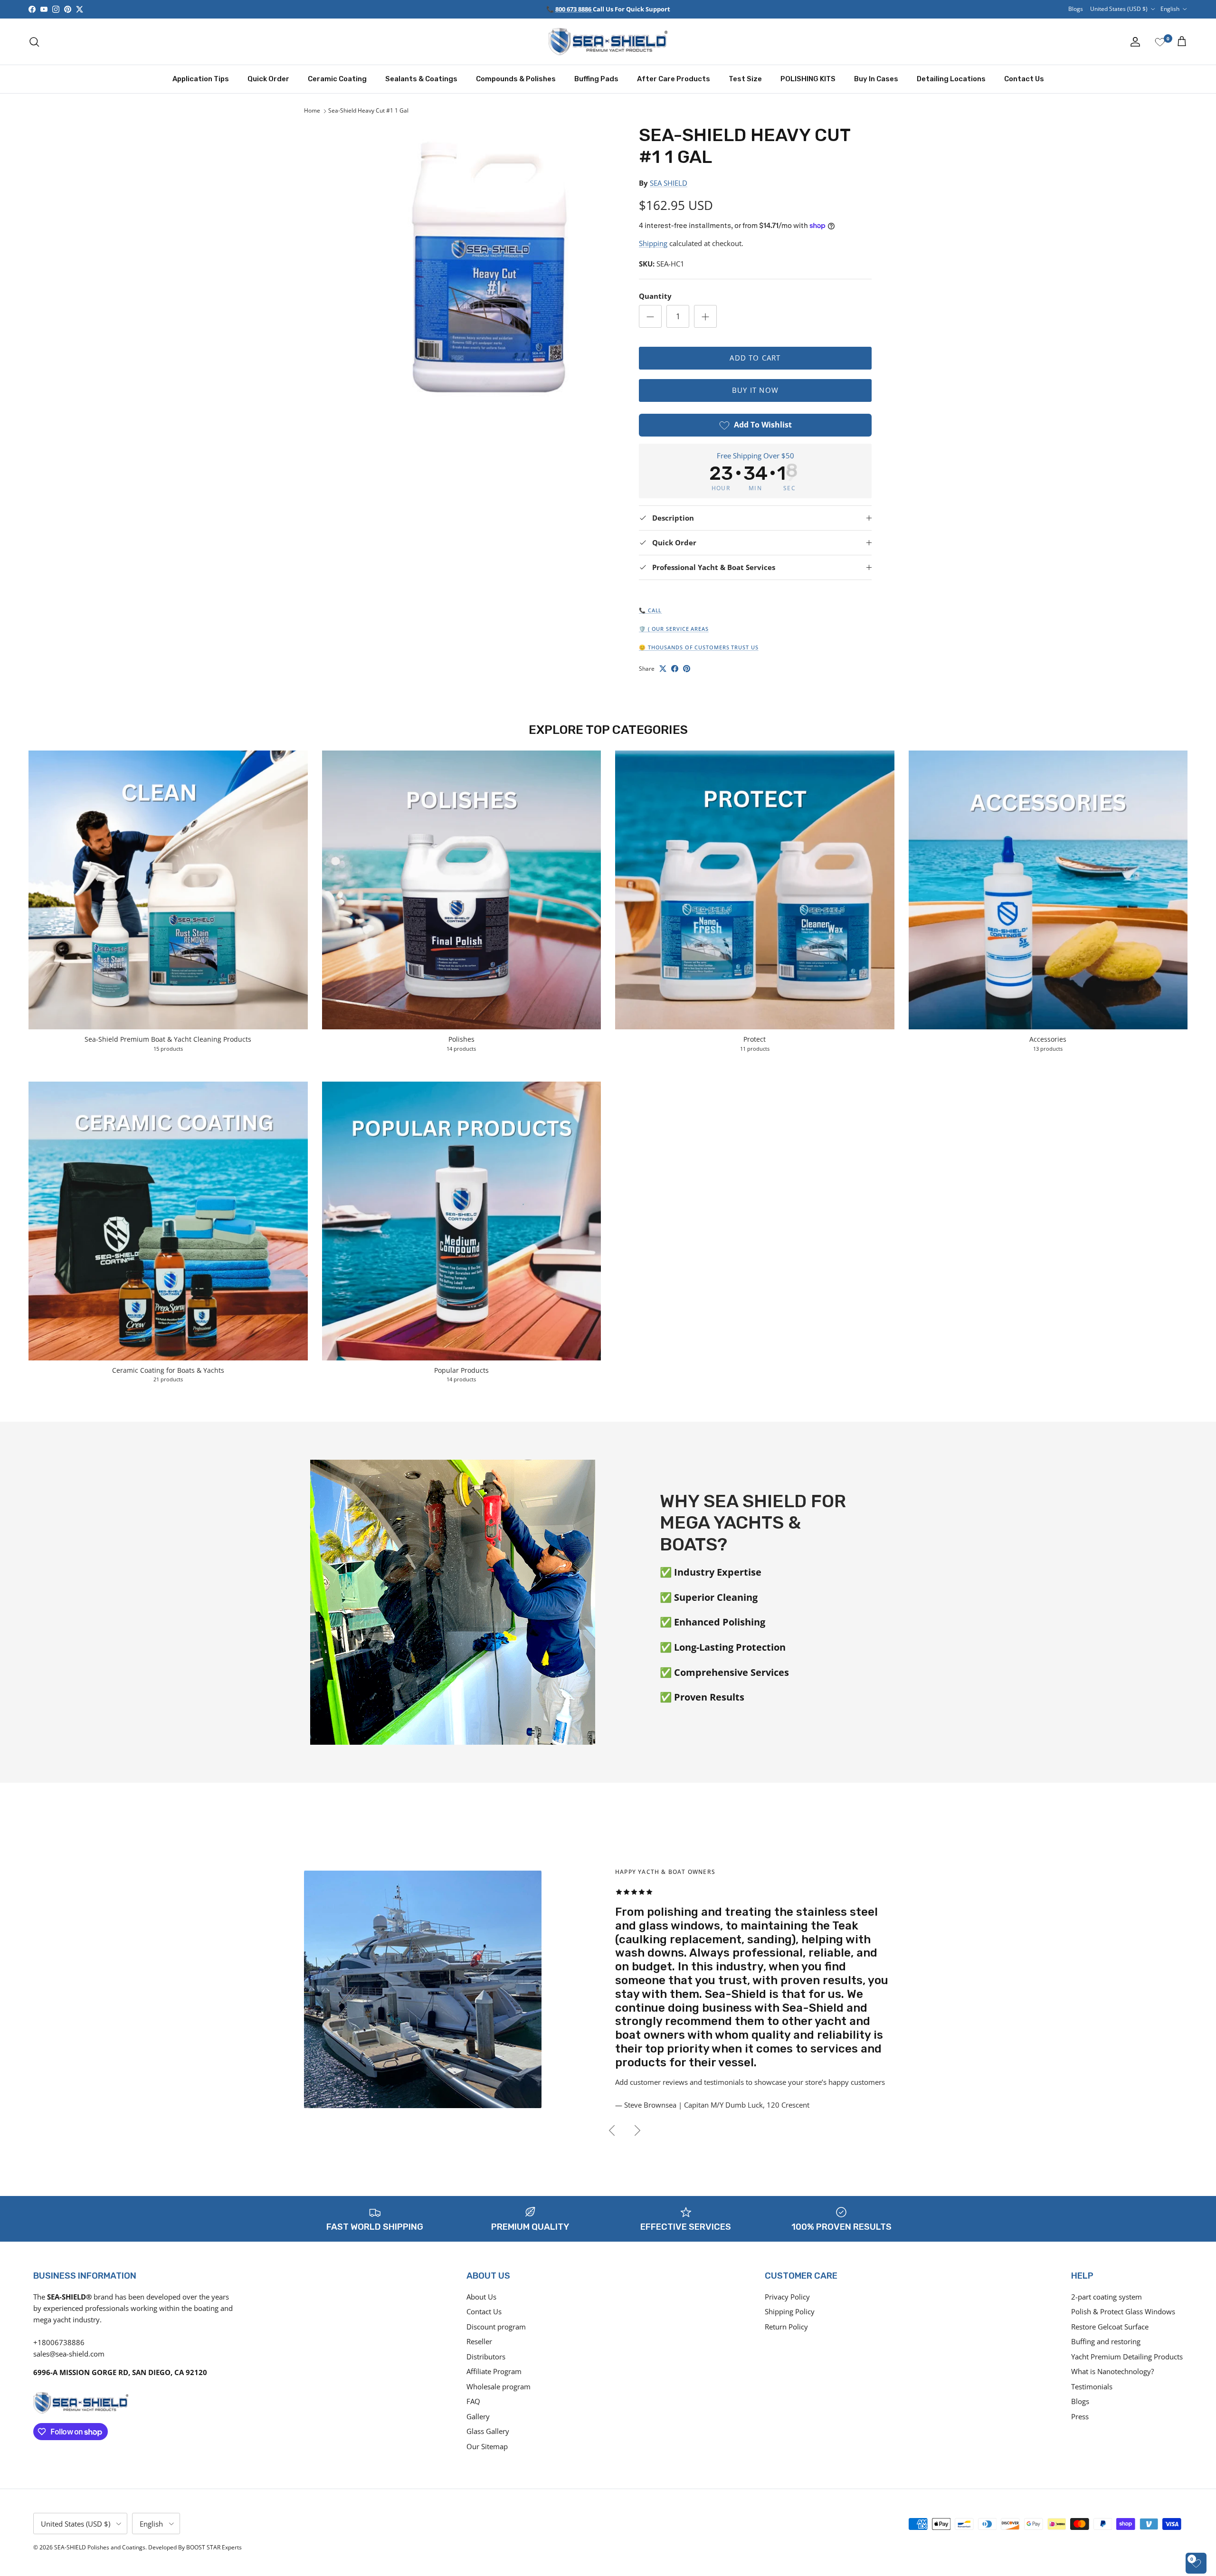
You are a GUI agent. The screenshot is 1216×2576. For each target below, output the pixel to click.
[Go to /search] (34, 42)
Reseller (479, 2341)
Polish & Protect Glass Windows (1123, 2311)
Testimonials (1092, 2386)
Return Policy (786, 2327)
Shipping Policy (790, 2311)
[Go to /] (608, 42)
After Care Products (674, 79)
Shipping (653, 243)
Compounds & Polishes (516, 79)
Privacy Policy (787, 2297)
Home (312, 111)
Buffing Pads (596, 79)
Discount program (496, 2327)
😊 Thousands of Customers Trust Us (699, 647)
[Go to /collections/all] (423, 1955)
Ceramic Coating (337, 79)
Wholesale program (499, 2386)
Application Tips (201, 79)
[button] (481, 261)
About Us (481, 2297)
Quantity (655, 296)
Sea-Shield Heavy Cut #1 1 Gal (368, 111)
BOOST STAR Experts (214, 2547)
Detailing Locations (951, 79)
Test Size (745, 79)
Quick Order (268, 79)
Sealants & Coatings (421, 79)
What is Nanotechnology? (1112, 2371)
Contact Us (1024, 79)
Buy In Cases (876, 79)
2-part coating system (1107, 2297)
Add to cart (755, 358)
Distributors (486, 2357)
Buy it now (755, 390)
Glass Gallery (488, 2431)
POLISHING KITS (808, 79)
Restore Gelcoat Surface (1110, 2327)
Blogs (1076, 9)
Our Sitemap (487, 2446)
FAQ (473, 2401)
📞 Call (650, 610)
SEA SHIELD (669, 183)
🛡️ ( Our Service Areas (674, 629)
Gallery (478, 2416)
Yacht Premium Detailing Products (1127, 2357)
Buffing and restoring (1106, 2341)
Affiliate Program (494, 2371)
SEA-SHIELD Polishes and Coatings (100, 2547)
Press (1080, 2416)
